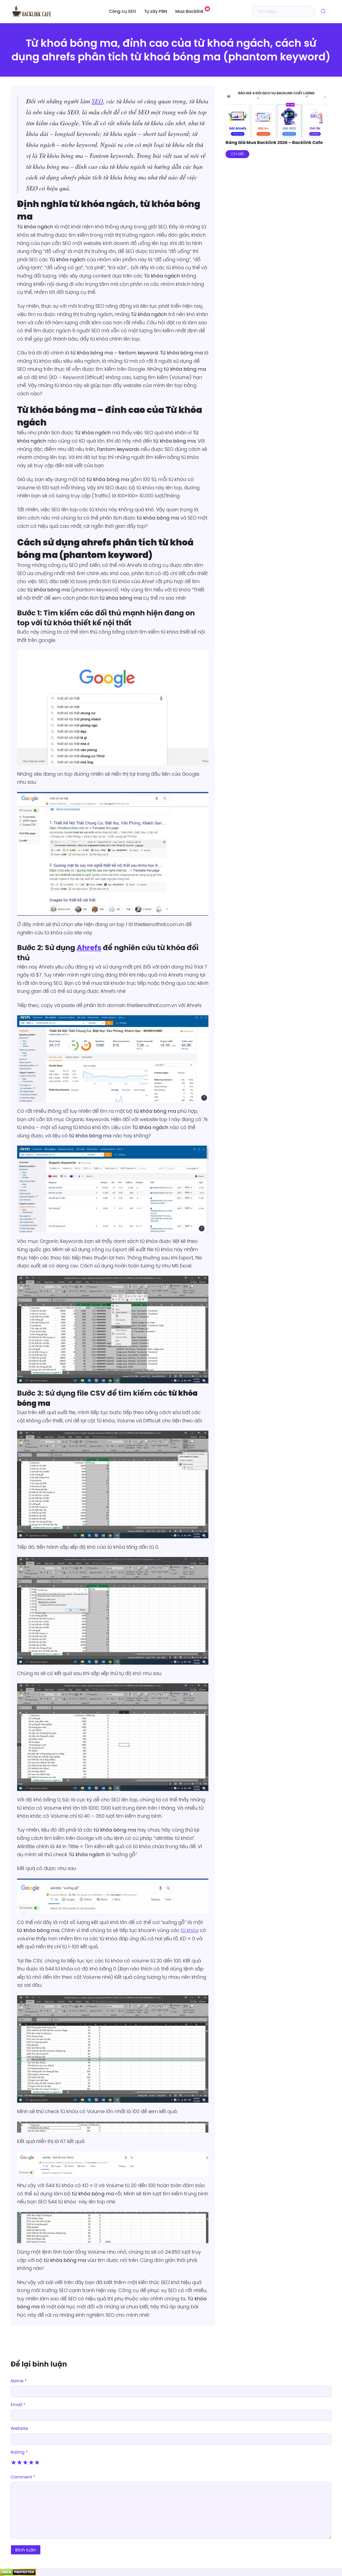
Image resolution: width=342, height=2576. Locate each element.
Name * (19, 2381)
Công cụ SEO (123, 12)
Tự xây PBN (156, 12)
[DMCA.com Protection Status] (18, 2572)
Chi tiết (237, 154)
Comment (23, 2477)
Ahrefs (89, 948)
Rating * (19, 2452)
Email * (18, 2405)
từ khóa (190, 1930)
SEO (97, 101)
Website (19, 2428)
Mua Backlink (189, 12)
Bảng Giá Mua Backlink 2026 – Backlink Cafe (274, 143)
